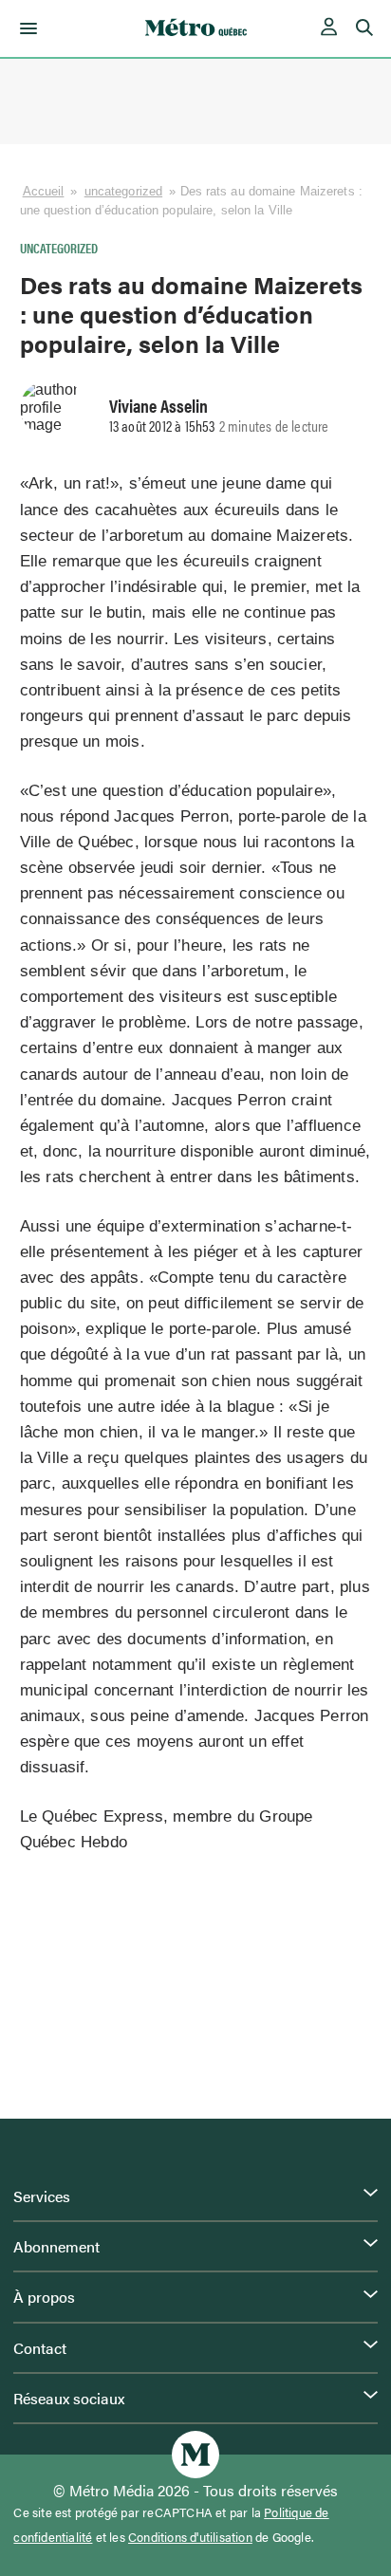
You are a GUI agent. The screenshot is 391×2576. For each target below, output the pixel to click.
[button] (25, 28)
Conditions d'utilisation (190, 2537)
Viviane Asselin (158, 405)
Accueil (44, 191)
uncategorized (123, 191)
